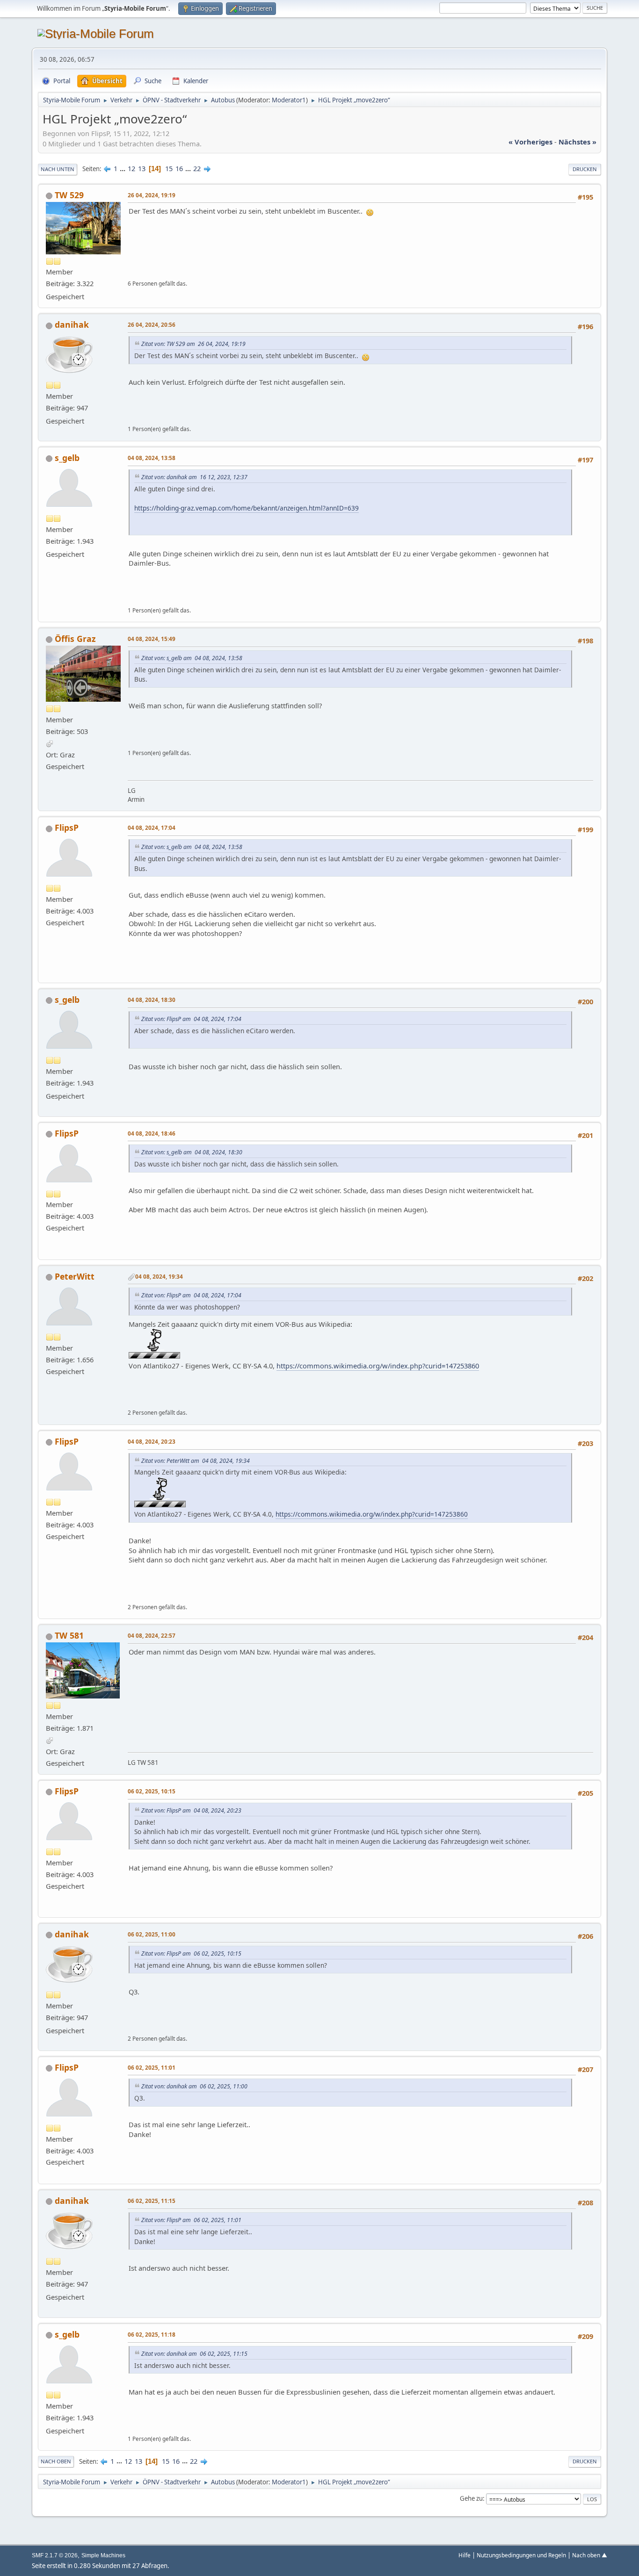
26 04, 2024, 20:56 (152, 324)
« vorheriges (530, 142)
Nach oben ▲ (590, 2555)
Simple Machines (103, 2555)
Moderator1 (289, 100)
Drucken (585, 169)
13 (142, 168)
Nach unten (58, 169)
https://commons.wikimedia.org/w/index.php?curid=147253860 (378, 1366)
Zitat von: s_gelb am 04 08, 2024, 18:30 (192, 1152)
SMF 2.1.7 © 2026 (55, 2555)
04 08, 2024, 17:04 (152, 827)
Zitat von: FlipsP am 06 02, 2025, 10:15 (191, 1954)
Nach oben (56, 2461)
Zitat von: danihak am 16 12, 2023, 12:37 (194, 477)
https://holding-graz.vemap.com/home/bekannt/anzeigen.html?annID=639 (247, 508)
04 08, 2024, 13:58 (152, 458)
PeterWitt (75, 1276)
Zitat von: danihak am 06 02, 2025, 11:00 (194, 2086)
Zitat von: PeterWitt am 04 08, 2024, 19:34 (196, 1461)
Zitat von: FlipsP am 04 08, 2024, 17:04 (191, 1019)
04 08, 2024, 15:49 (152, 639)
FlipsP (67, 827)
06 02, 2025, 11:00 (152, 1934)
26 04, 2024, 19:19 (152, 195)
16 (179, 168)
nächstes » (577, 142)
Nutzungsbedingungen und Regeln (521, 2555)
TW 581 (69, 1635)
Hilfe (465, 2555)
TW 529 (69, 195)
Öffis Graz (75, 639)
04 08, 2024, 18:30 (152, 1000)
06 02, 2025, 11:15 (152, 2201)
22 (197, 168)
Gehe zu (471, 2498)
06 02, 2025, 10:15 (152, 1791)
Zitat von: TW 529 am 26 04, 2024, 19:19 (193, 344)
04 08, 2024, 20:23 (152, 1441)
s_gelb (67, 458)
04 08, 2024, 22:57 (152, 1635)
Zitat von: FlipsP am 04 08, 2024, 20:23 (191, 1810)
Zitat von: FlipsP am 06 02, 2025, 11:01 (191, 2220)
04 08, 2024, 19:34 (159, 1276)
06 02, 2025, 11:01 (152, 2067)
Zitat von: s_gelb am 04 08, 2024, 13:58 (192, 658)
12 (131, 168)
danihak (72, 324)
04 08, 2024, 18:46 (152, 1133)
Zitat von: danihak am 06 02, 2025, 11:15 (194, 2354)
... (123, 168)
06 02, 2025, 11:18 (152, 2334)
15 (169, 168)
